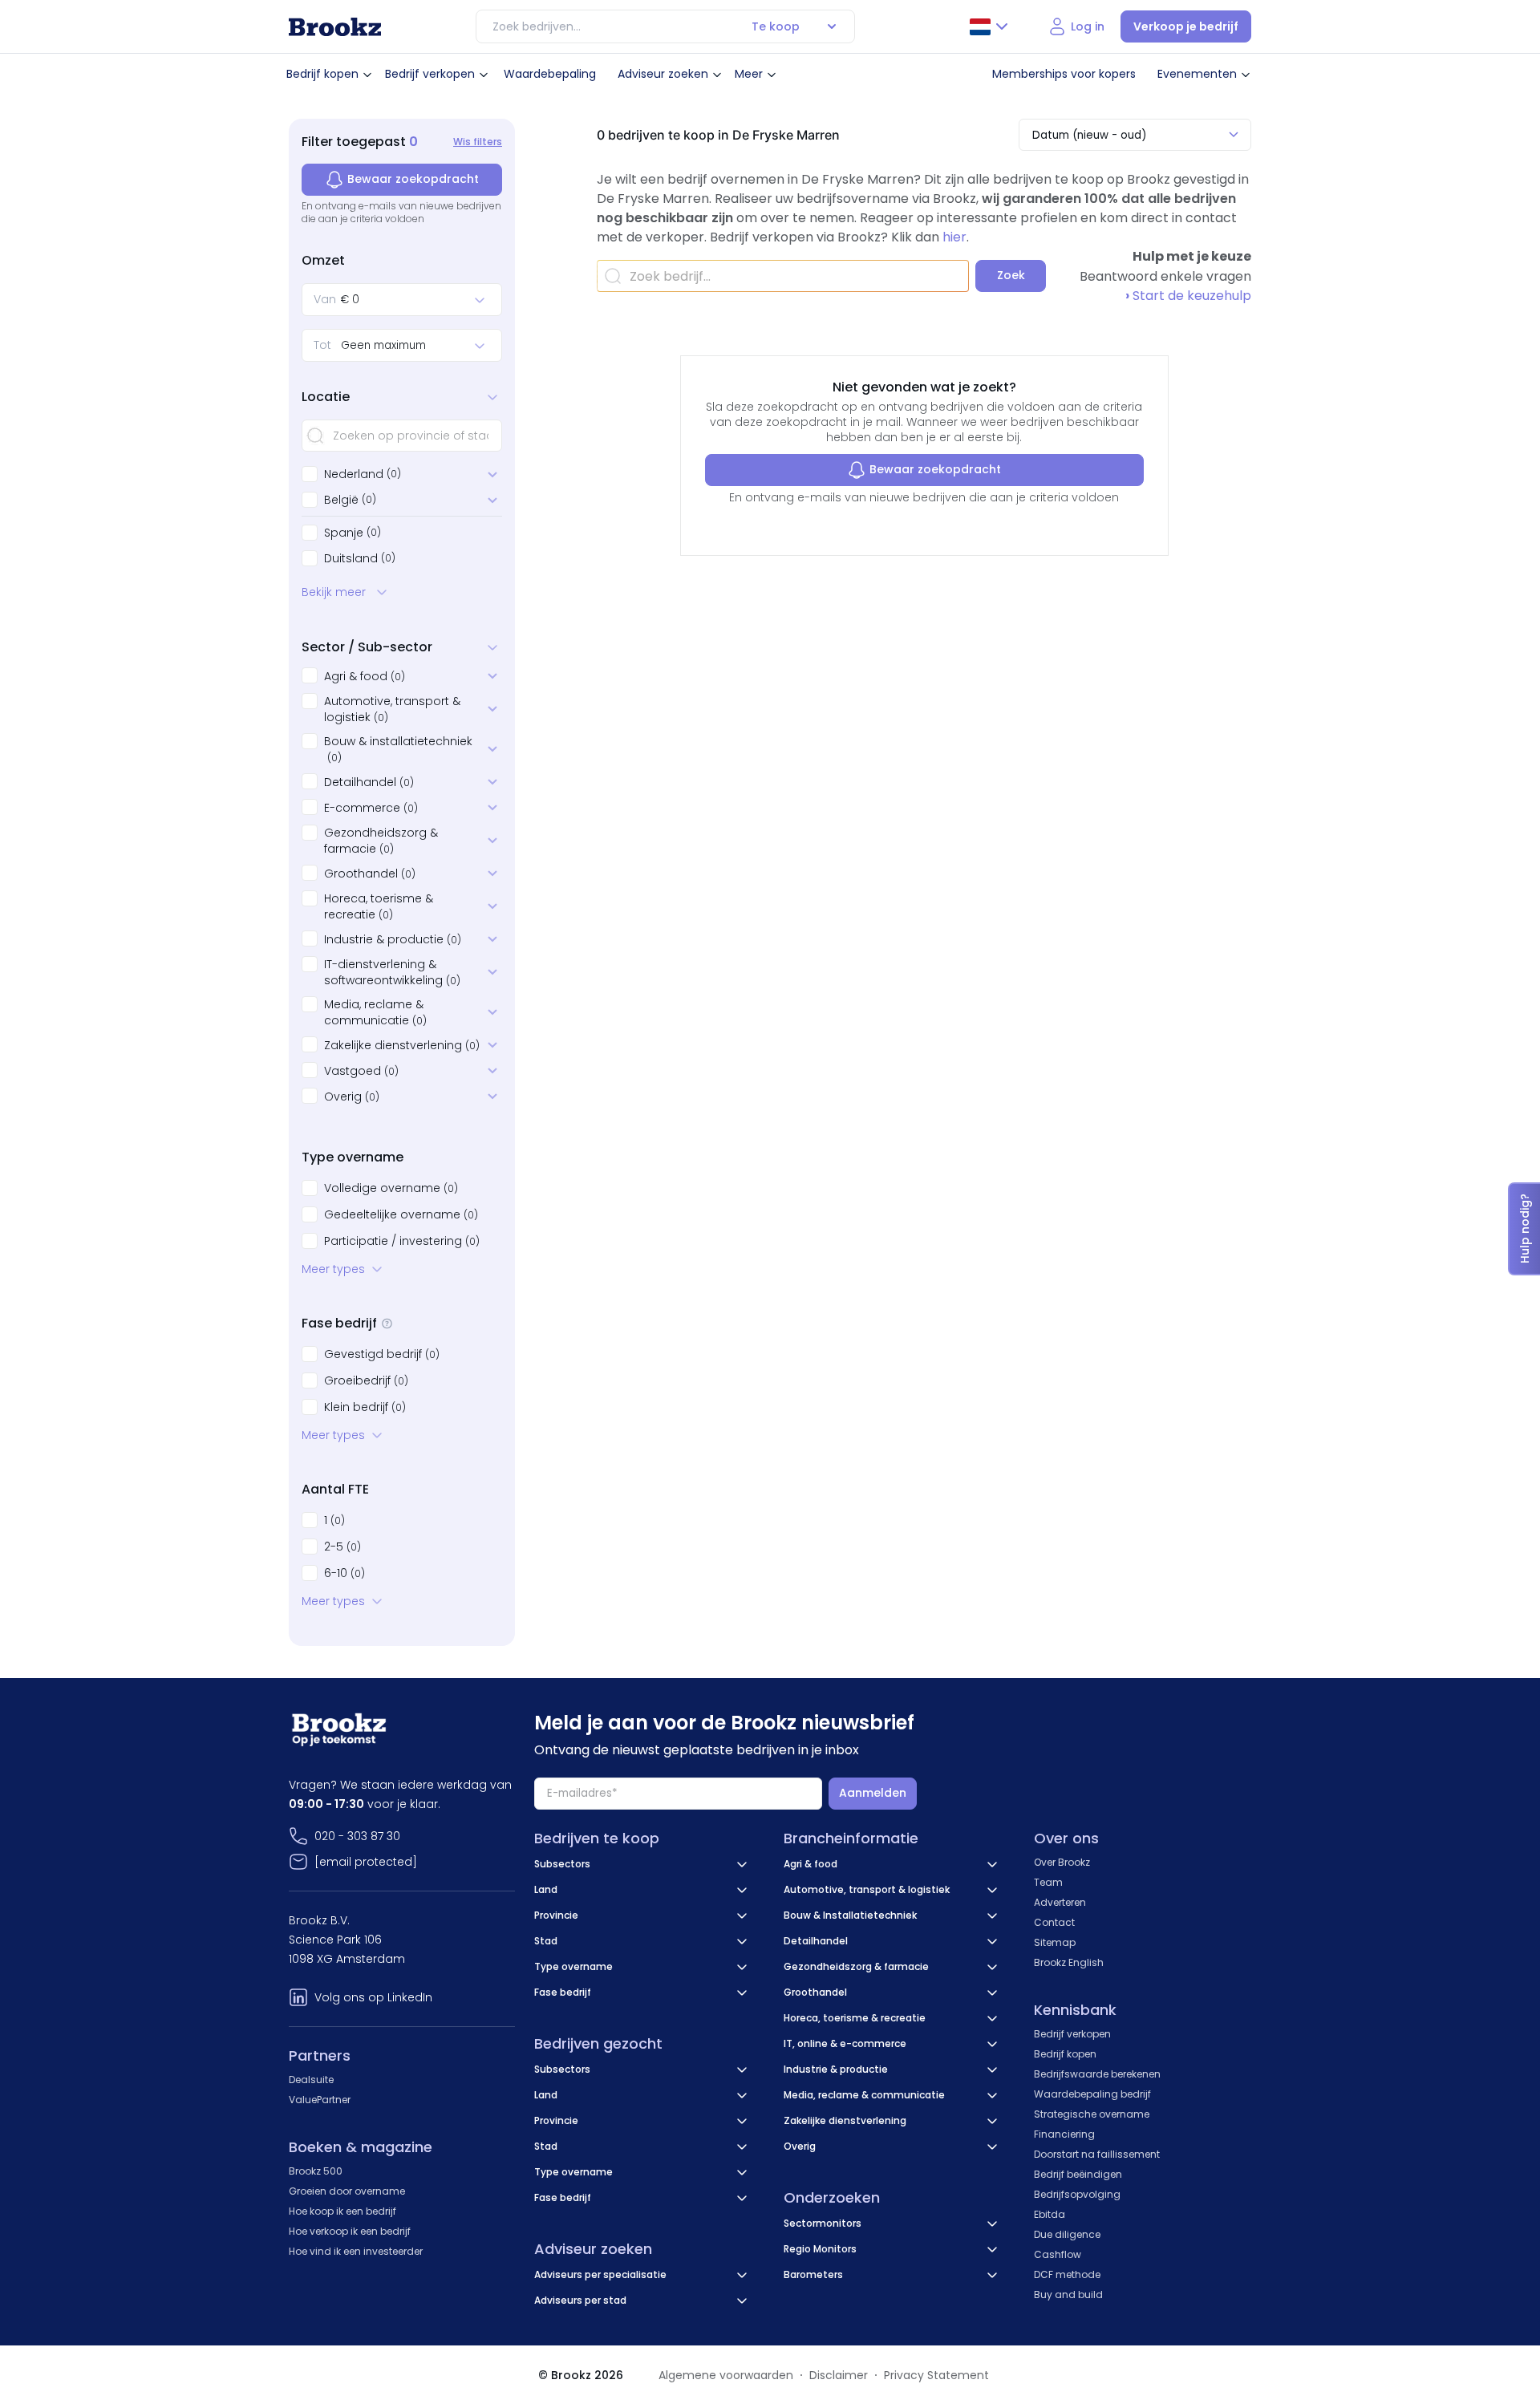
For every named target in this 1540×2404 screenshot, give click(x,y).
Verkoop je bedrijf (1186, 26)
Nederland (354, 474)
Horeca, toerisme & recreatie (379, 906)
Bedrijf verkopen (430, 74)
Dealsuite (311, 2080)
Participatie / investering (402, 1241)
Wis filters (478, 142)
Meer (749, 74)
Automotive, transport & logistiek (392, 709)
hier (954, 237)
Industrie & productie (393, 939)
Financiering (1064, 2134)
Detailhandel (369, 782)
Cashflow (1058, 2254)
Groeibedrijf (366, 1380)
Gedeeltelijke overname (401, 1214)
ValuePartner (320, 2100)
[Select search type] (832, 26)
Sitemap (1055, 1942)
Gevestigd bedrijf (382, 1354)
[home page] (335, 27)
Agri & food (365, 676)
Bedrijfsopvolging (1077, 2194)
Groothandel (370, 874)
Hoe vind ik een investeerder (356, 2251)
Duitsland (351, 558)
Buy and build (1068, 2295)
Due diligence (1067, 2234)
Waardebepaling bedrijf (1092, 2094)
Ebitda (1050, 2214)
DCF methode (1067, 2274)
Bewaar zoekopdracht (413, 179)
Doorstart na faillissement (1097, 2154)
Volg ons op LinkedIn (373, 1997)
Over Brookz (1062, 1862)
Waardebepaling (550, 74)
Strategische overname (1092, 2114)
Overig (352, 1097)
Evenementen (1197, 74)
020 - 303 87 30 (357, 1836)
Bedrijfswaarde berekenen (1097, 2074)
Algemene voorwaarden (726, 2375)
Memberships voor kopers (1064, 74)
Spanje (344, 533)
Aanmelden (873, 1793)
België (341, 500)
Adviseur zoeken (663, 74)
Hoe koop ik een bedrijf (342, 2211)
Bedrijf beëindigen (1078, 2174)
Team (1048, 1882)
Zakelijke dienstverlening (402, 1045)
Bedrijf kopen (322, 74)
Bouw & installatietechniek (398, 749)
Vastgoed (361, 1071)
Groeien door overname (347, 2191)
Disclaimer (839, 2375)
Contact (1054, 1922)
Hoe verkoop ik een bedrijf (350, 2231)
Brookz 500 (316, 2171)
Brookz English (1069, 1962)
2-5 (342, 1547)
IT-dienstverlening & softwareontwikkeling (392, 972)
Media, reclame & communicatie (375, 1012)
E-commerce (371, 808)
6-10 (344, 1573)
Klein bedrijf (365, 1407)
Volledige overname (391, 1188)
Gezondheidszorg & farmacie (381, 841)
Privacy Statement (936, 2375)
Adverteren (1060, 1902)
